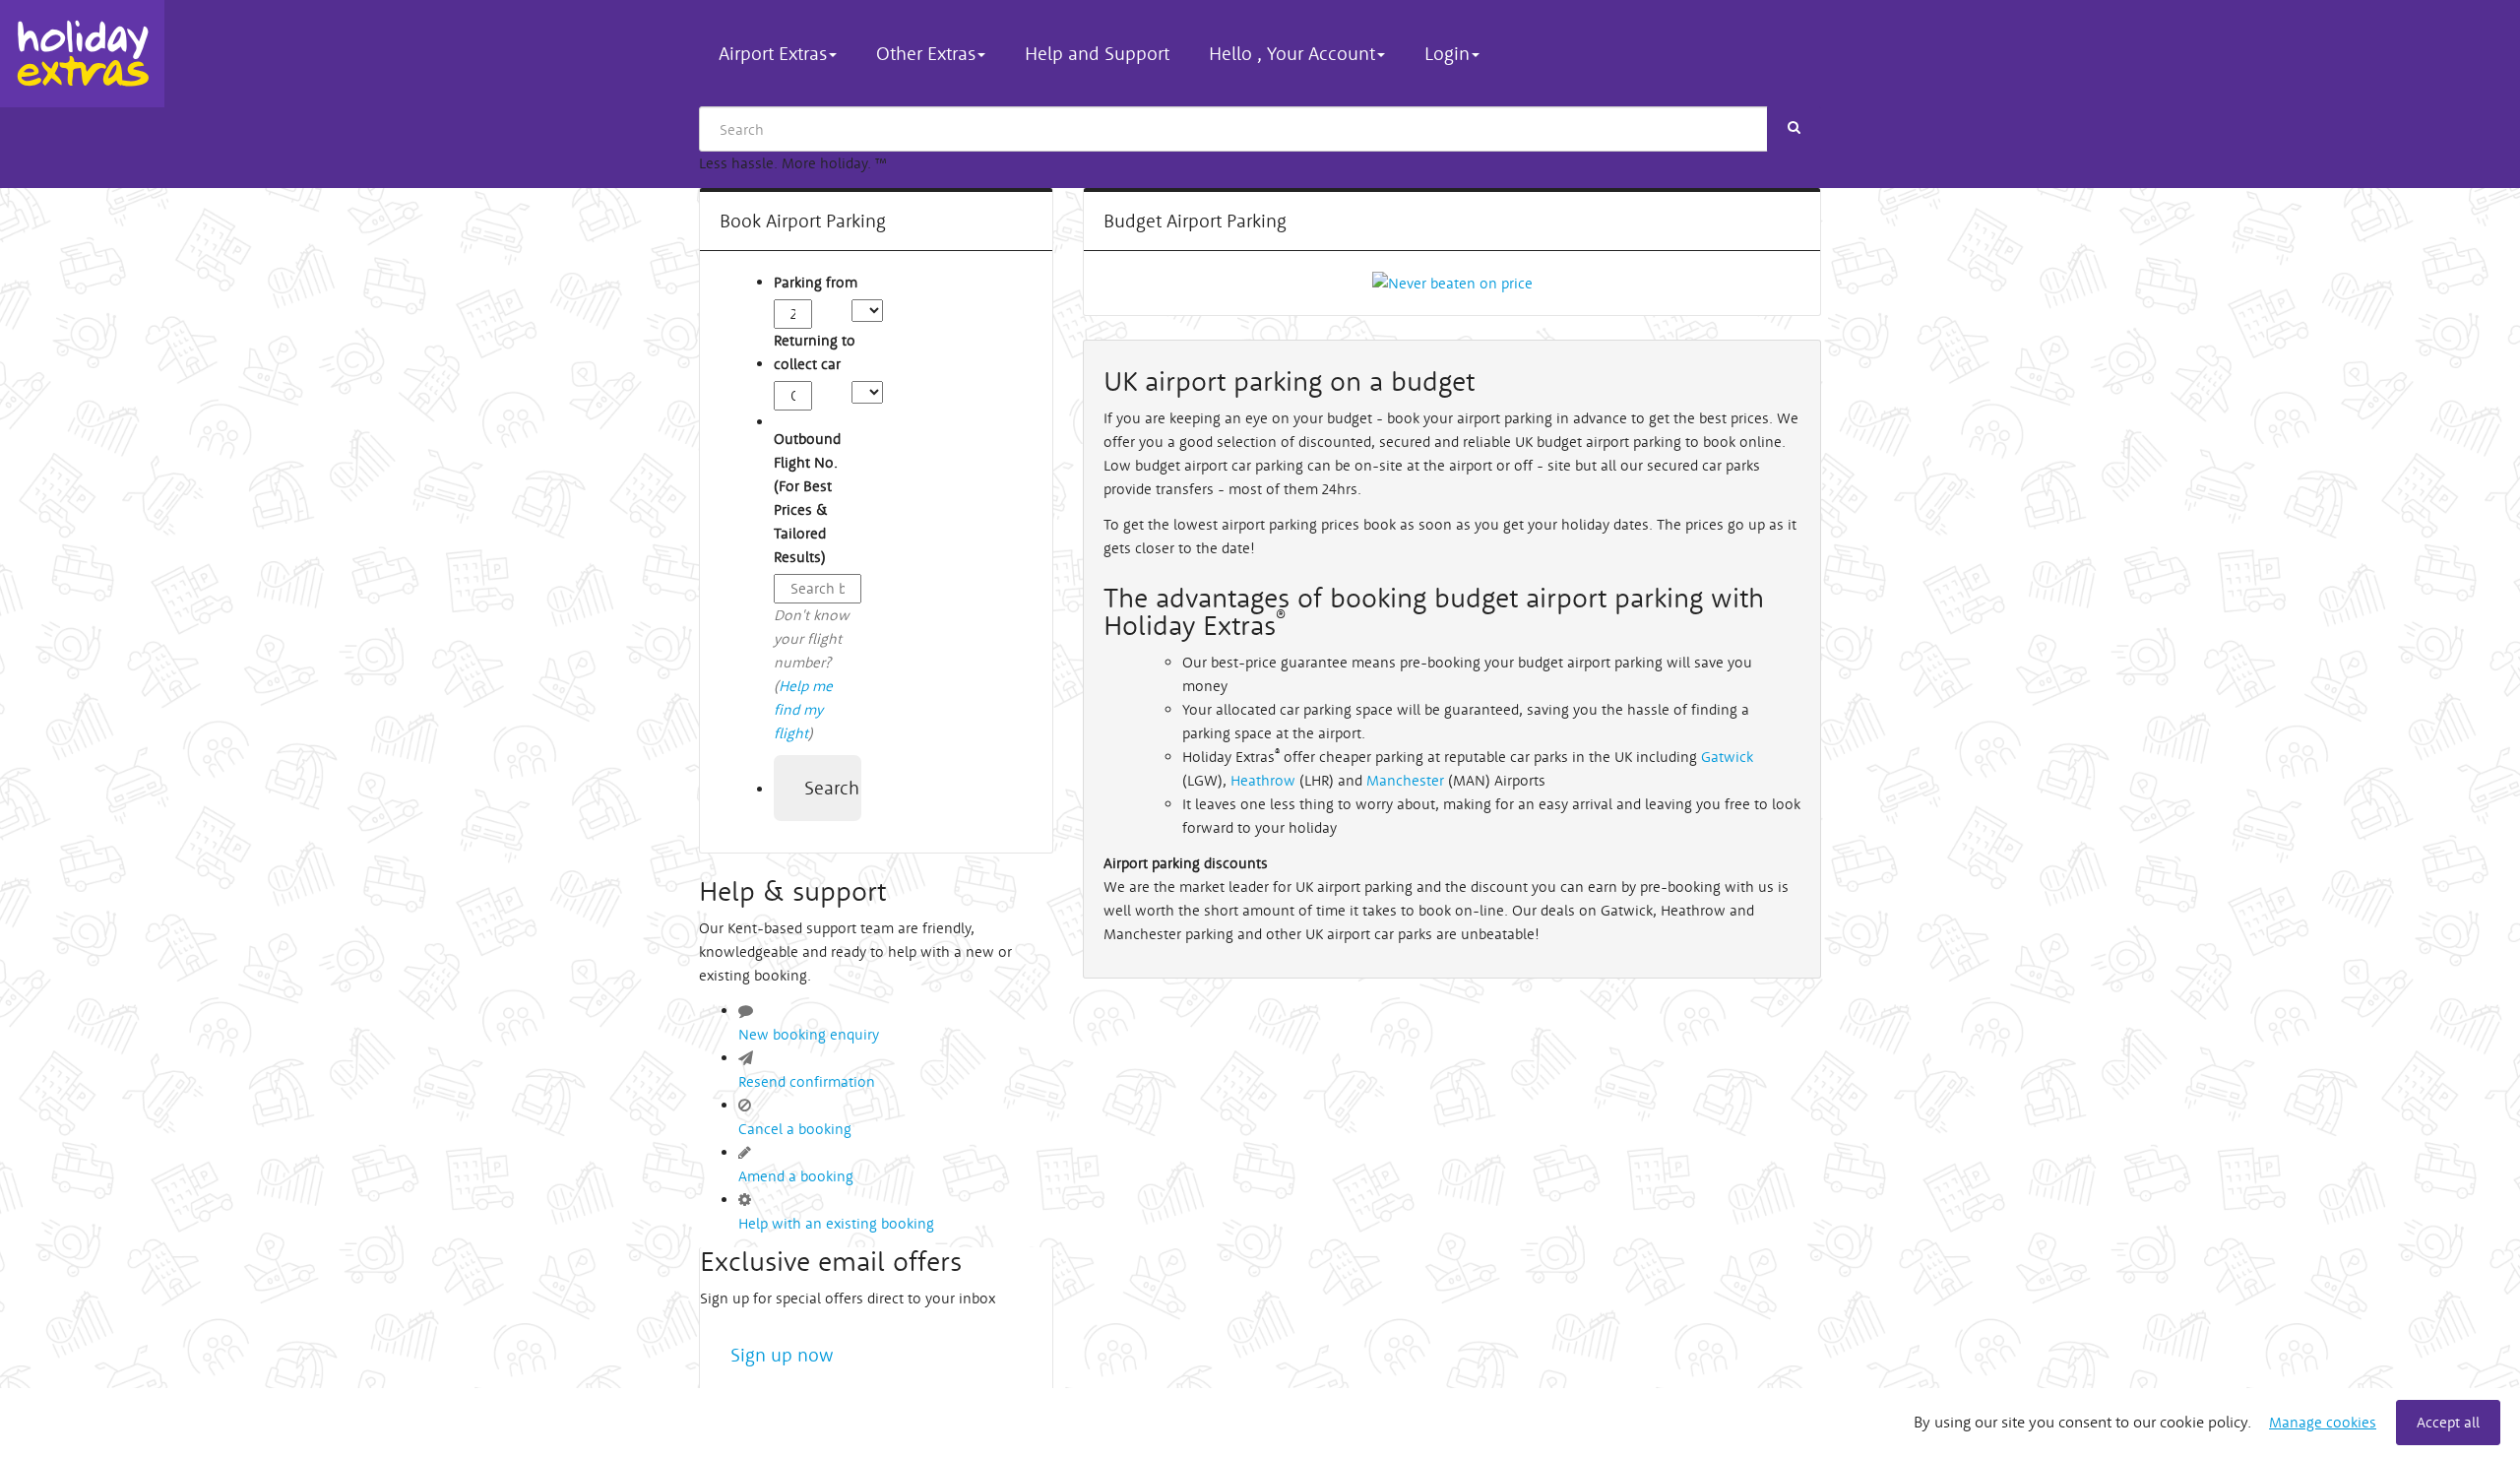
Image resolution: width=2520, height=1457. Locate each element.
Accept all (2448, 1422)
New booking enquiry (809, 1034)
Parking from (816, 282)
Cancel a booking (795, 1129)
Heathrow (1265, 780)
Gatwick (1727, 757)
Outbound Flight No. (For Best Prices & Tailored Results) (807, 498)
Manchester (1405, 780)
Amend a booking (796, 1176)
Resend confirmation (807, 1081)
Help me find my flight (803, 709)
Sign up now (782, 1355)
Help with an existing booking (836, 1223)
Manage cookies (2323, 1422)
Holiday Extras (82, 54)
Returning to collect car (815, 352)
